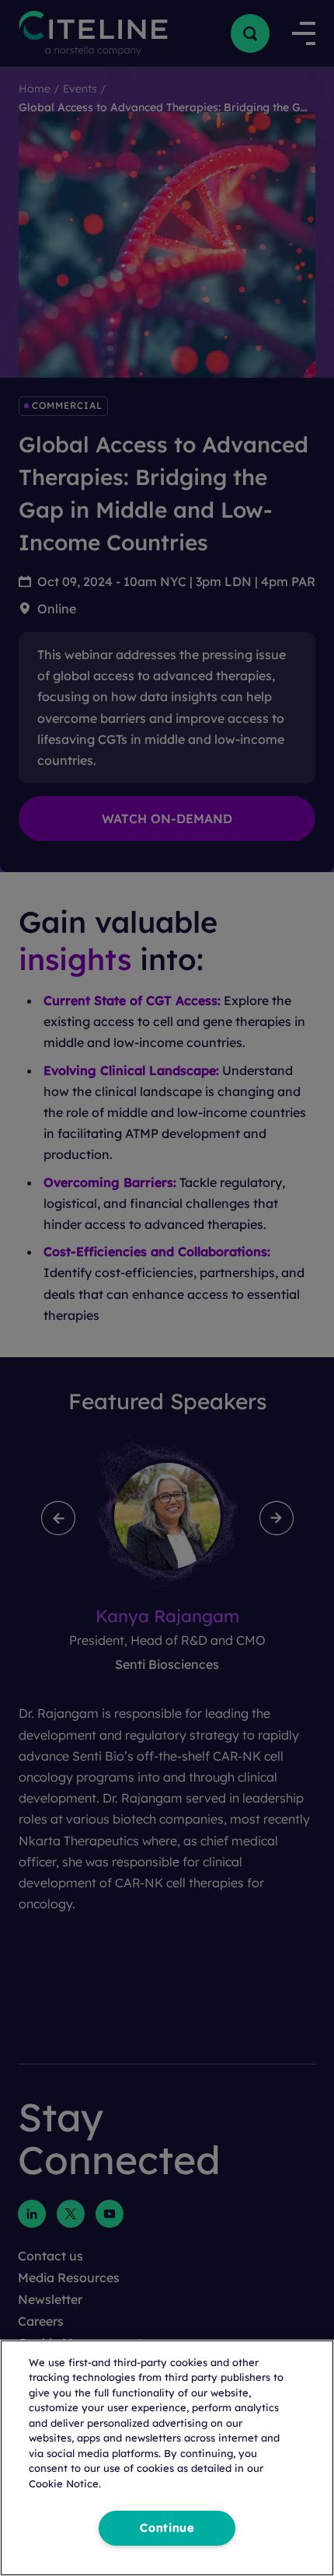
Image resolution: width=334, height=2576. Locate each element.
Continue (167, 2528)
